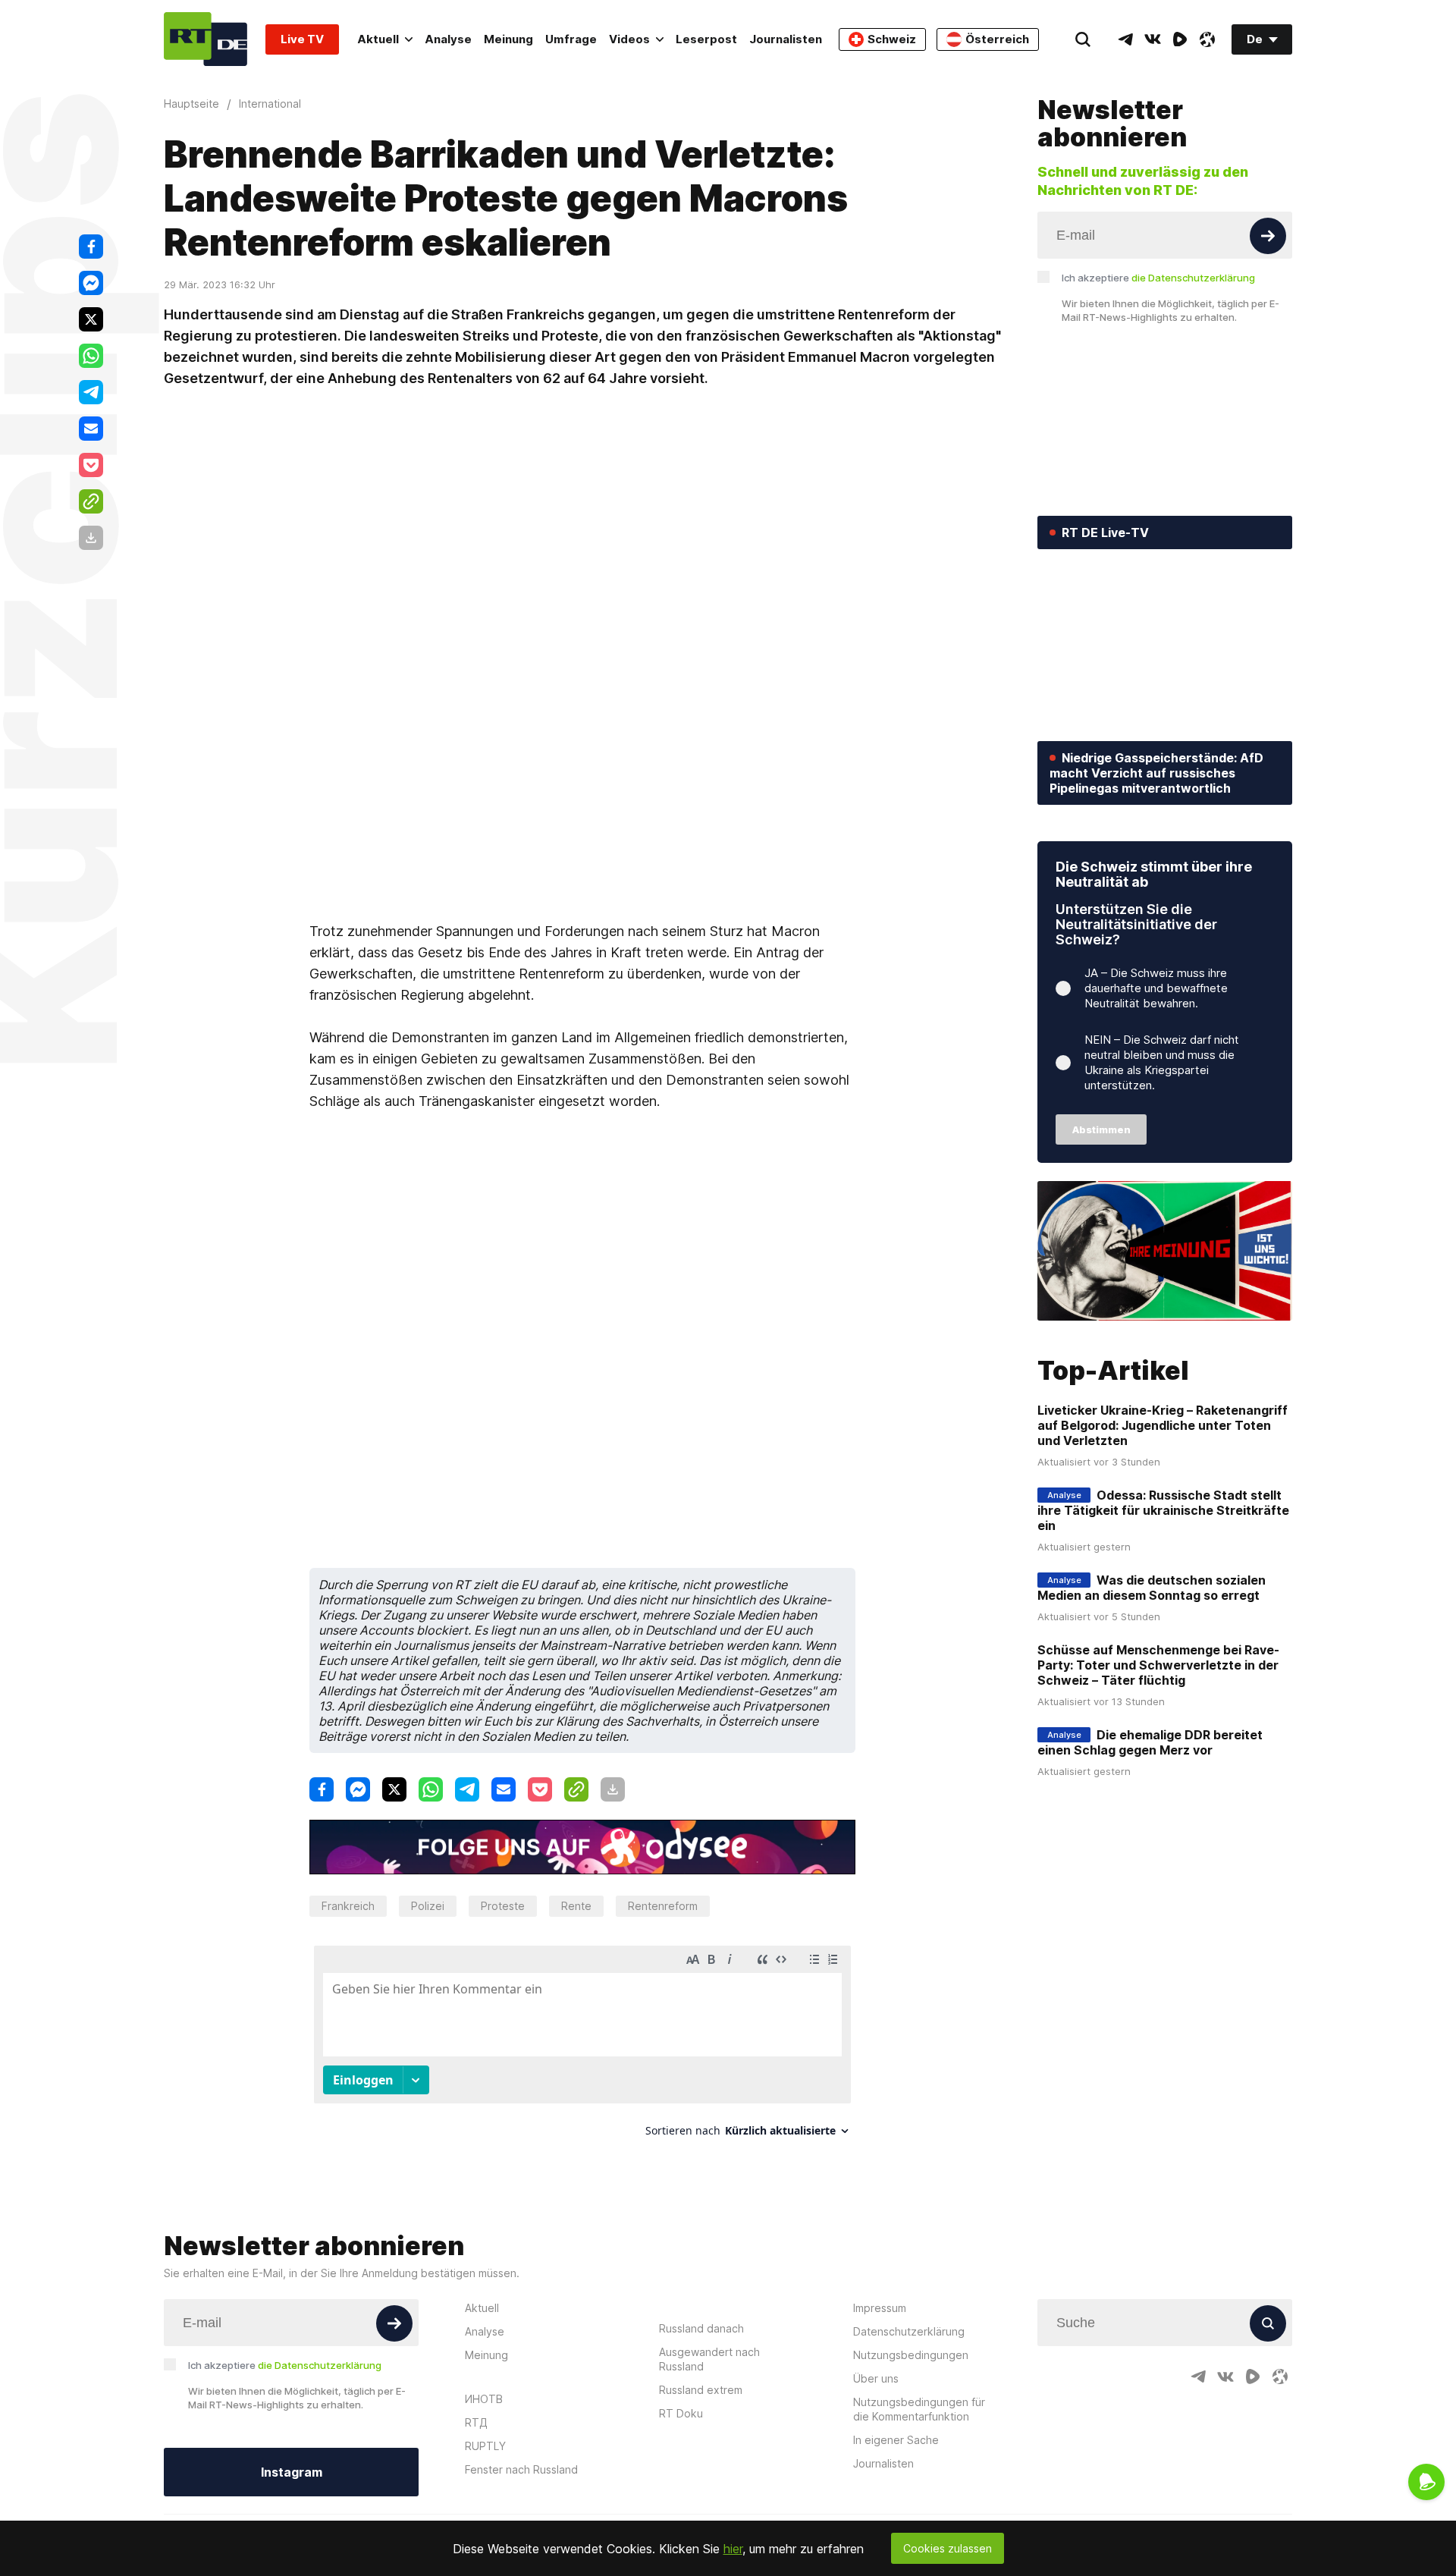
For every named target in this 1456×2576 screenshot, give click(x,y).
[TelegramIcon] (1125, 39)
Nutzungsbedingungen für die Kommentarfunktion (919, 2409)
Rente (576, 1906)
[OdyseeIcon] (1207, 39)
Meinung (508, 39)
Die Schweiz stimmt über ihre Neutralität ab (1154, 874)
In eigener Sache (896, 2440)
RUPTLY (485, 2446)
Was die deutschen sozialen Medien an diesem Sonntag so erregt (1152, 1588)
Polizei (428, 1906)
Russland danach (701, 2328)
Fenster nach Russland (521, 2469)
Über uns (876, 2378)
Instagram (292, 2472)
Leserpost (706, 39)
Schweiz (892, 39)
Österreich (997, 39)
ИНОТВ (484, 2399)
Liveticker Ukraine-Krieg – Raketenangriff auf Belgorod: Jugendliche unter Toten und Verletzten (1163, 1425)
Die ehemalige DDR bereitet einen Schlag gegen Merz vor (1150, 1742)
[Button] (1268, 236)
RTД (476, 2422)
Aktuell (378, 39)
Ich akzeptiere (1158, 278)
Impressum (880, 2308)
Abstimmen (1101, 1129)
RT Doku (681, 2413)
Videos (629, 39)
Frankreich (348, 1906)
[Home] (206, 39)
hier (733, 2549)
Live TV (302, 39)
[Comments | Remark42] (582, 2047)
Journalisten (786, 39)
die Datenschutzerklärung (1193, 278)
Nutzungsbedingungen (911, 2355)
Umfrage (571, 39)
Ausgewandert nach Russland (709, 2359)
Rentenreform (663, 1906)
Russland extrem (701, 2390)
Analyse (448, 39)
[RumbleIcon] (1180, 39)
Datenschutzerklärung (909, 2331)
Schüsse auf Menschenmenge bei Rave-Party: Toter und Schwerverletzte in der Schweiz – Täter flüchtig (1158, 1665)
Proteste (503, 1906)
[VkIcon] (1153, 39)
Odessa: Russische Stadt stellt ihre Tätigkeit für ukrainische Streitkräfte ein (1163, 1510)
